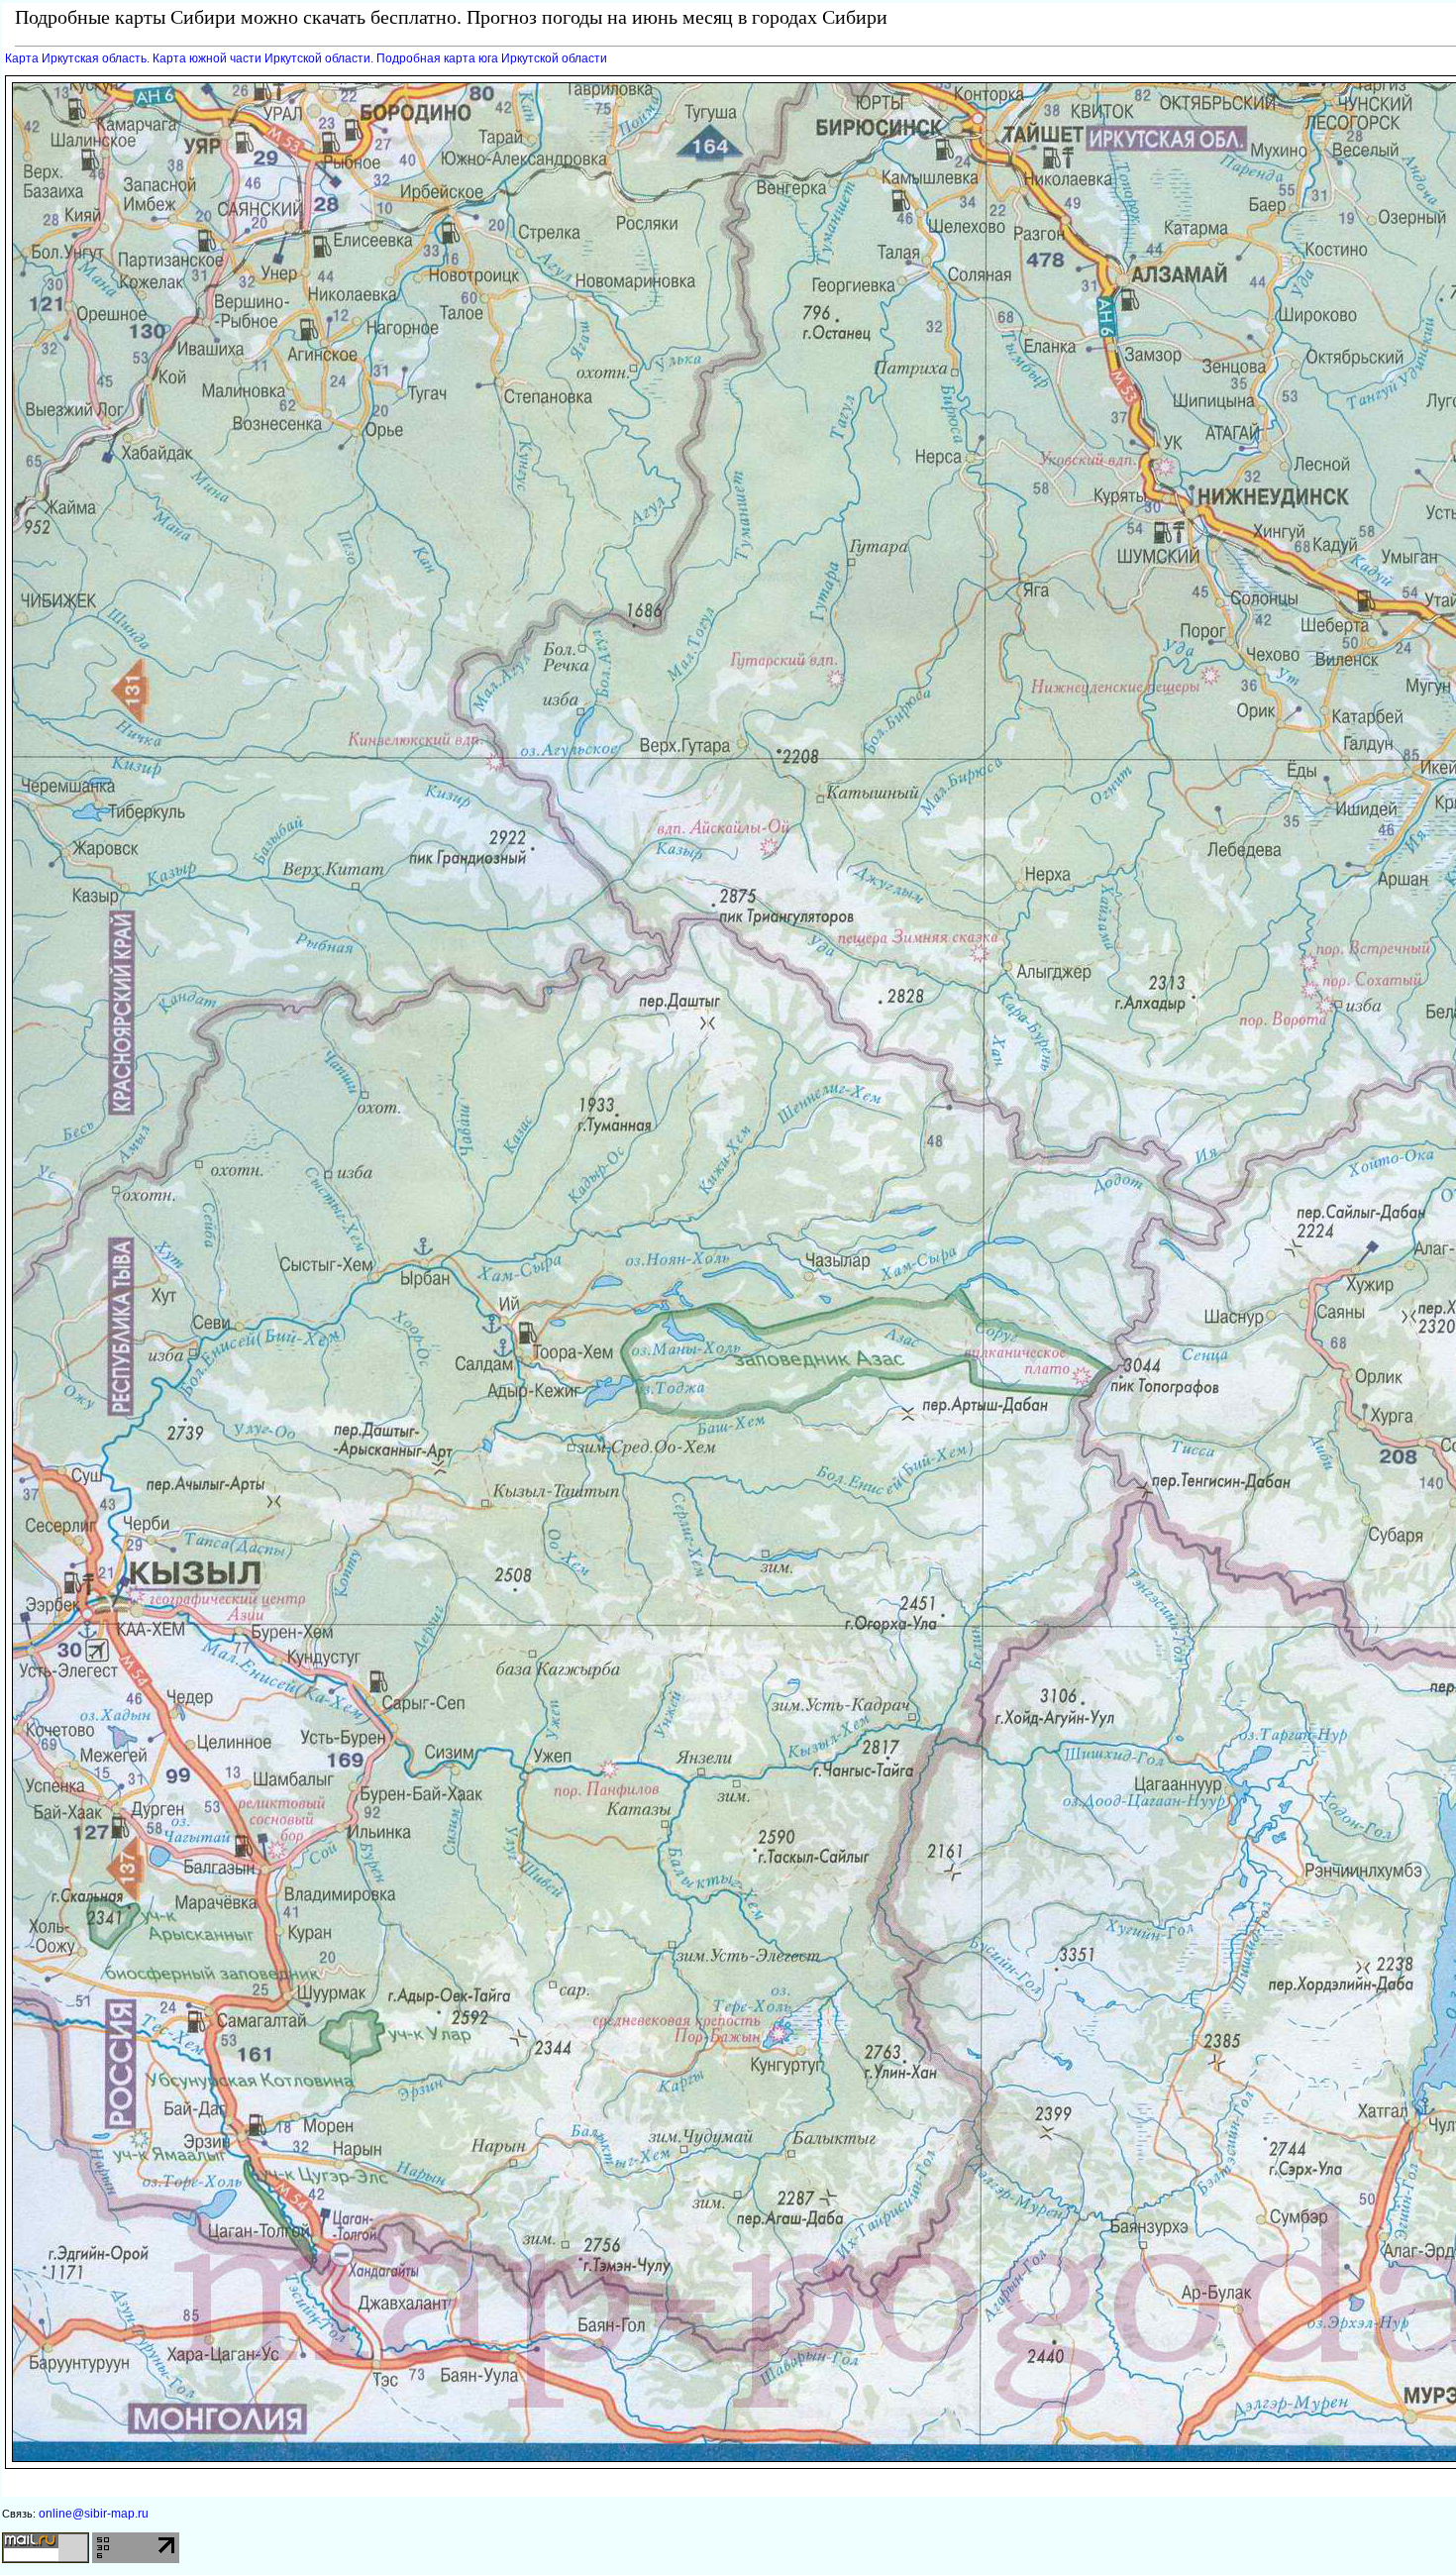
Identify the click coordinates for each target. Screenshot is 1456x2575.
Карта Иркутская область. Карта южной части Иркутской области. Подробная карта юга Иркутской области (306, 58)
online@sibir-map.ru (94, 2514)
